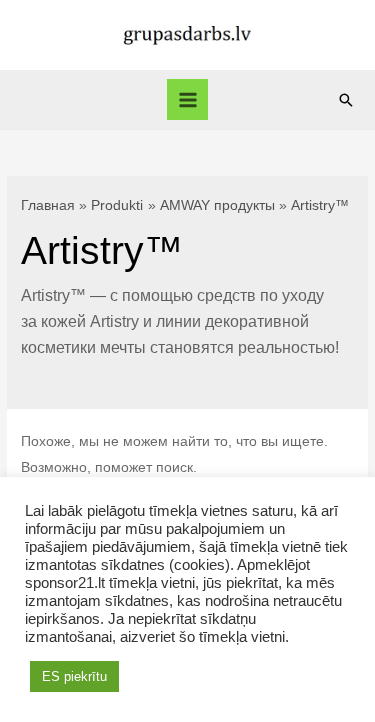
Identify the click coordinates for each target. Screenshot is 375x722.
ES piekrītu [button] (74, 676)
